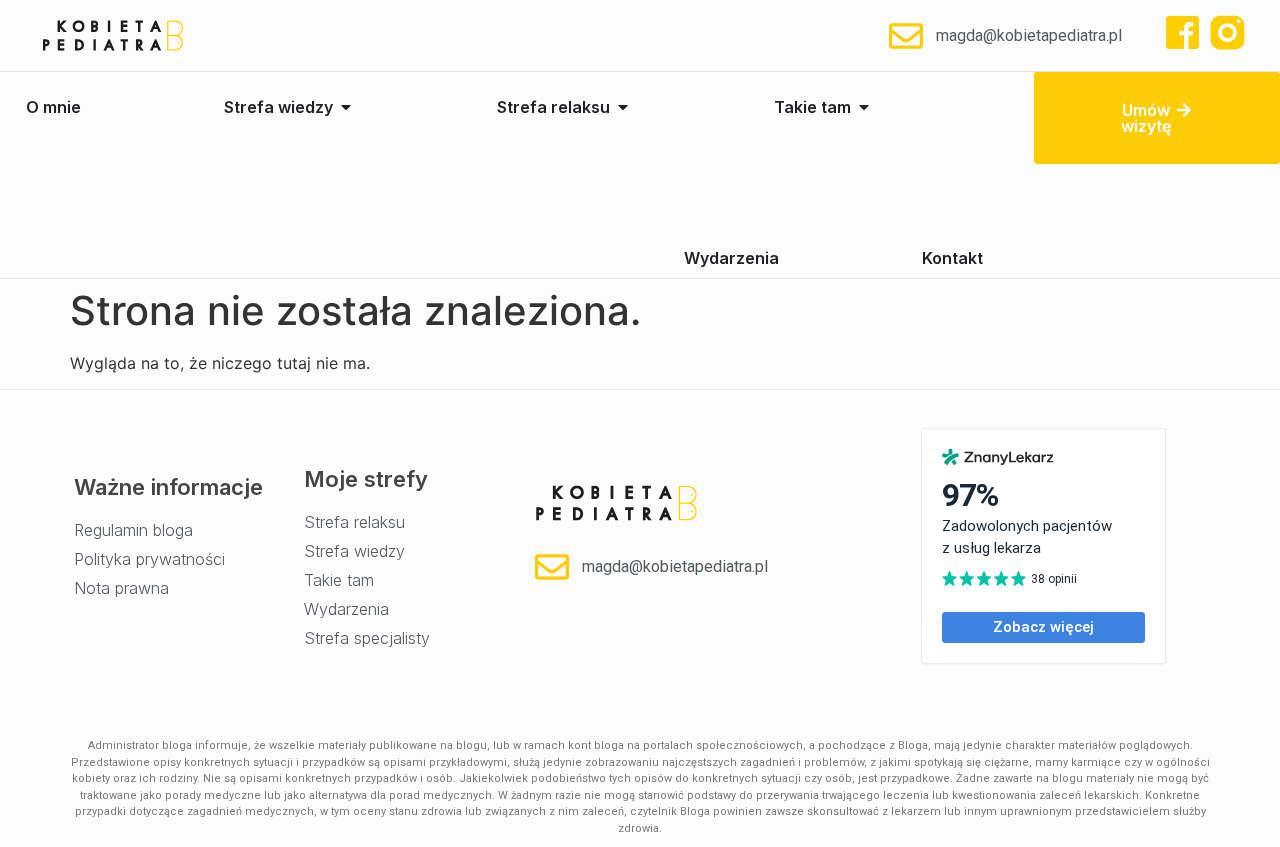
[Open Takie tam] (864, 107)
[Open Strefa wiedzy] (346, 107)
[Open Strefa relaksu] (623, 107)
